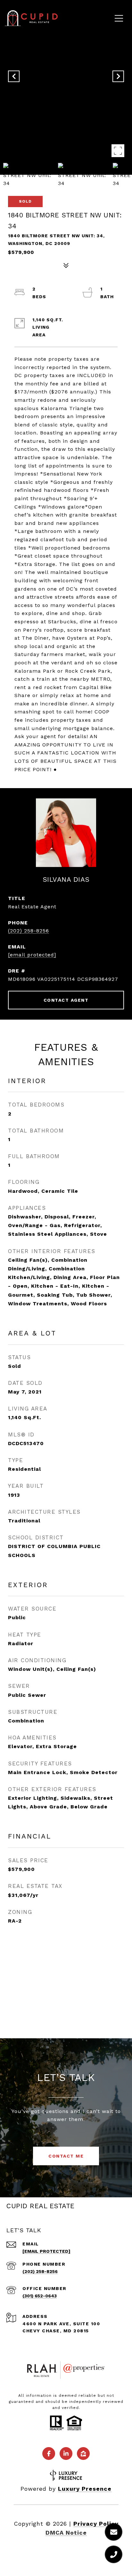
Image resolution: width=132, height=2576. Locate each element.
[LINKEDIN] (66, 2454)
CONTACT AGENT (66, 1000)
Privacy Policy (96, 2524)
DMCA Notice (66, 2533)
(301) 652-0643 (40, 2296)
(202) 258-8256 (29, 931)
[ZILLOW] (83, 2454)
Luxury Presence (85, 2489)
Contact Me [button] (66, 2156)
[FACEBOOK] (49, 2454)
